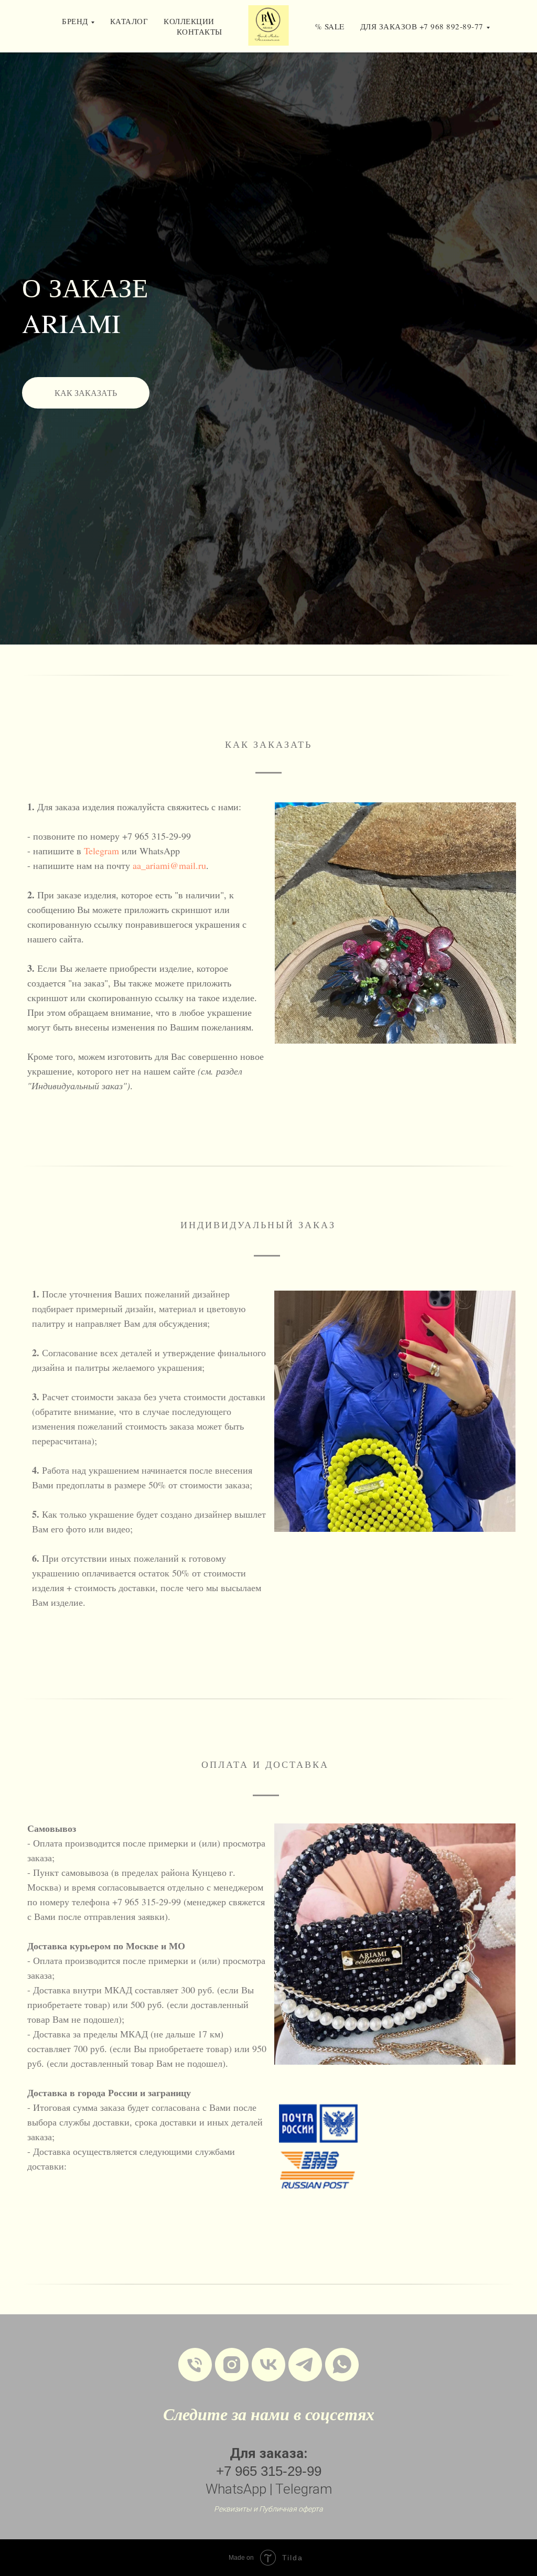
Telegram (103, 2525)
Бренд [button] (75, 21)
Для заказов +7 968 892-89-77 (422, 26)
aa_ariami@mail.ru (169, 2539)
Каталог (129, 21)
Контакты (200, 31)
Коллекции (189, 21)
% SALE (330, 26)
